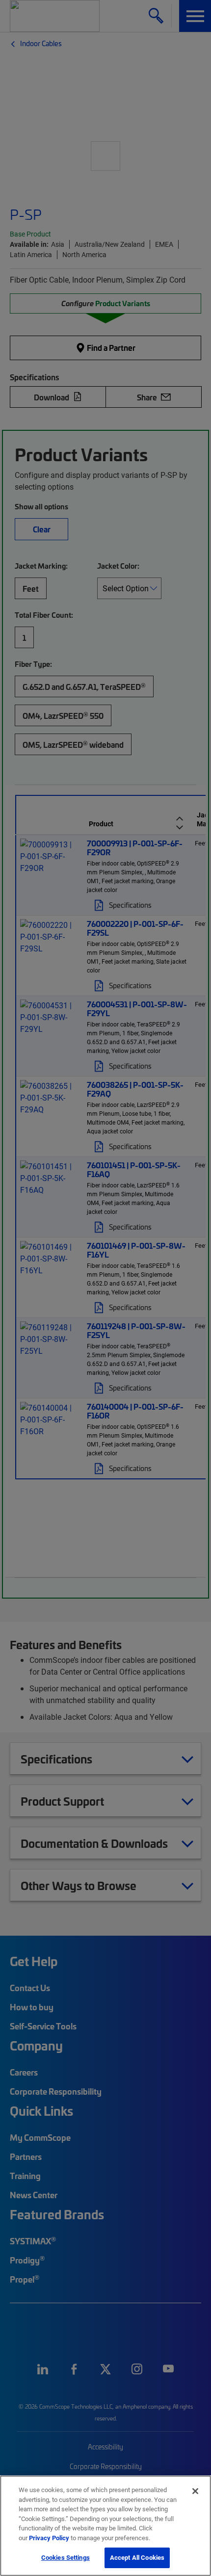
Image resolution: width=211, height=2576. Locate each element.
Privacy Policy (49, 2538)
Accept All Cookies (137, 2557)
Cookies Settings (66, 2557)
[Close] (195, 2491)
